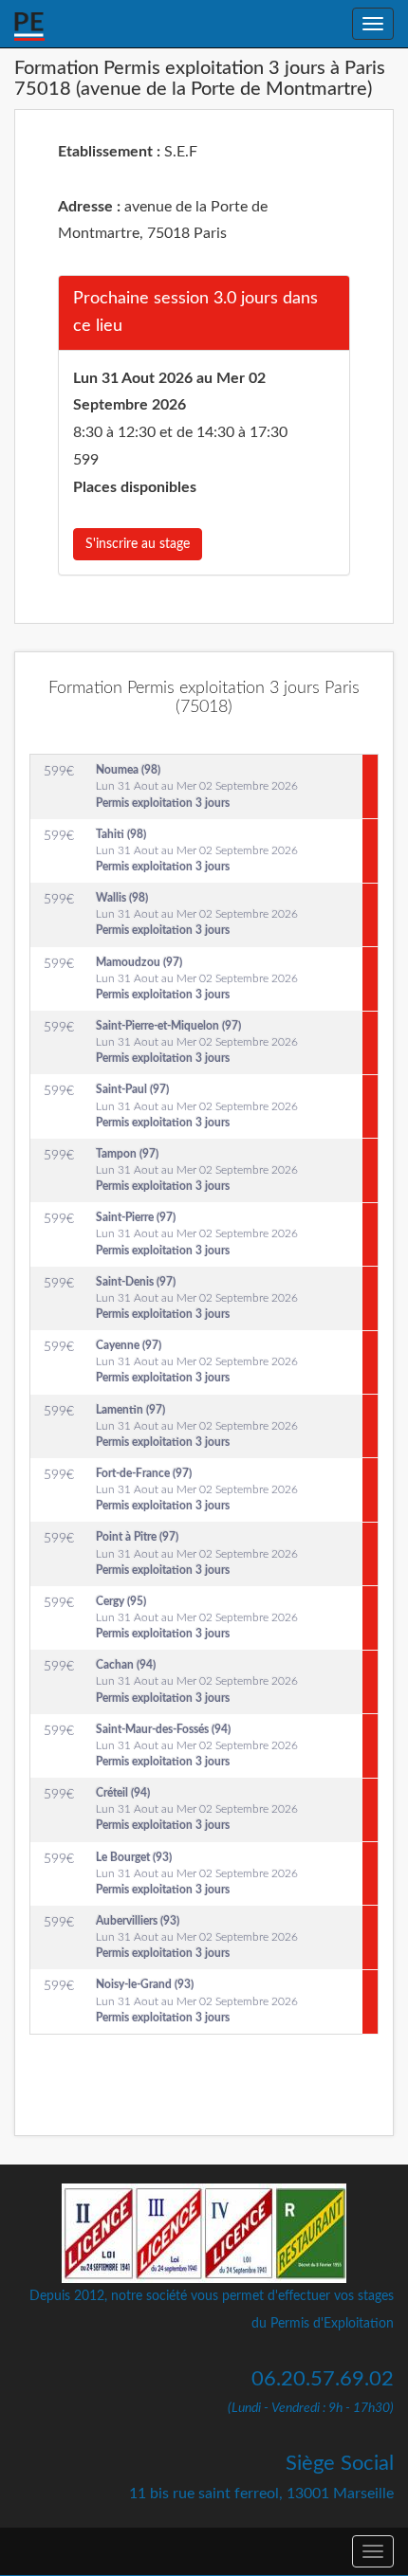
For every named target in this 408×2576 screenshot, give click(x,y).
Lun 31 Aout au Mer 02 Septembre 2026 (197, 786)
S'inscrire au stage (138, 544)
